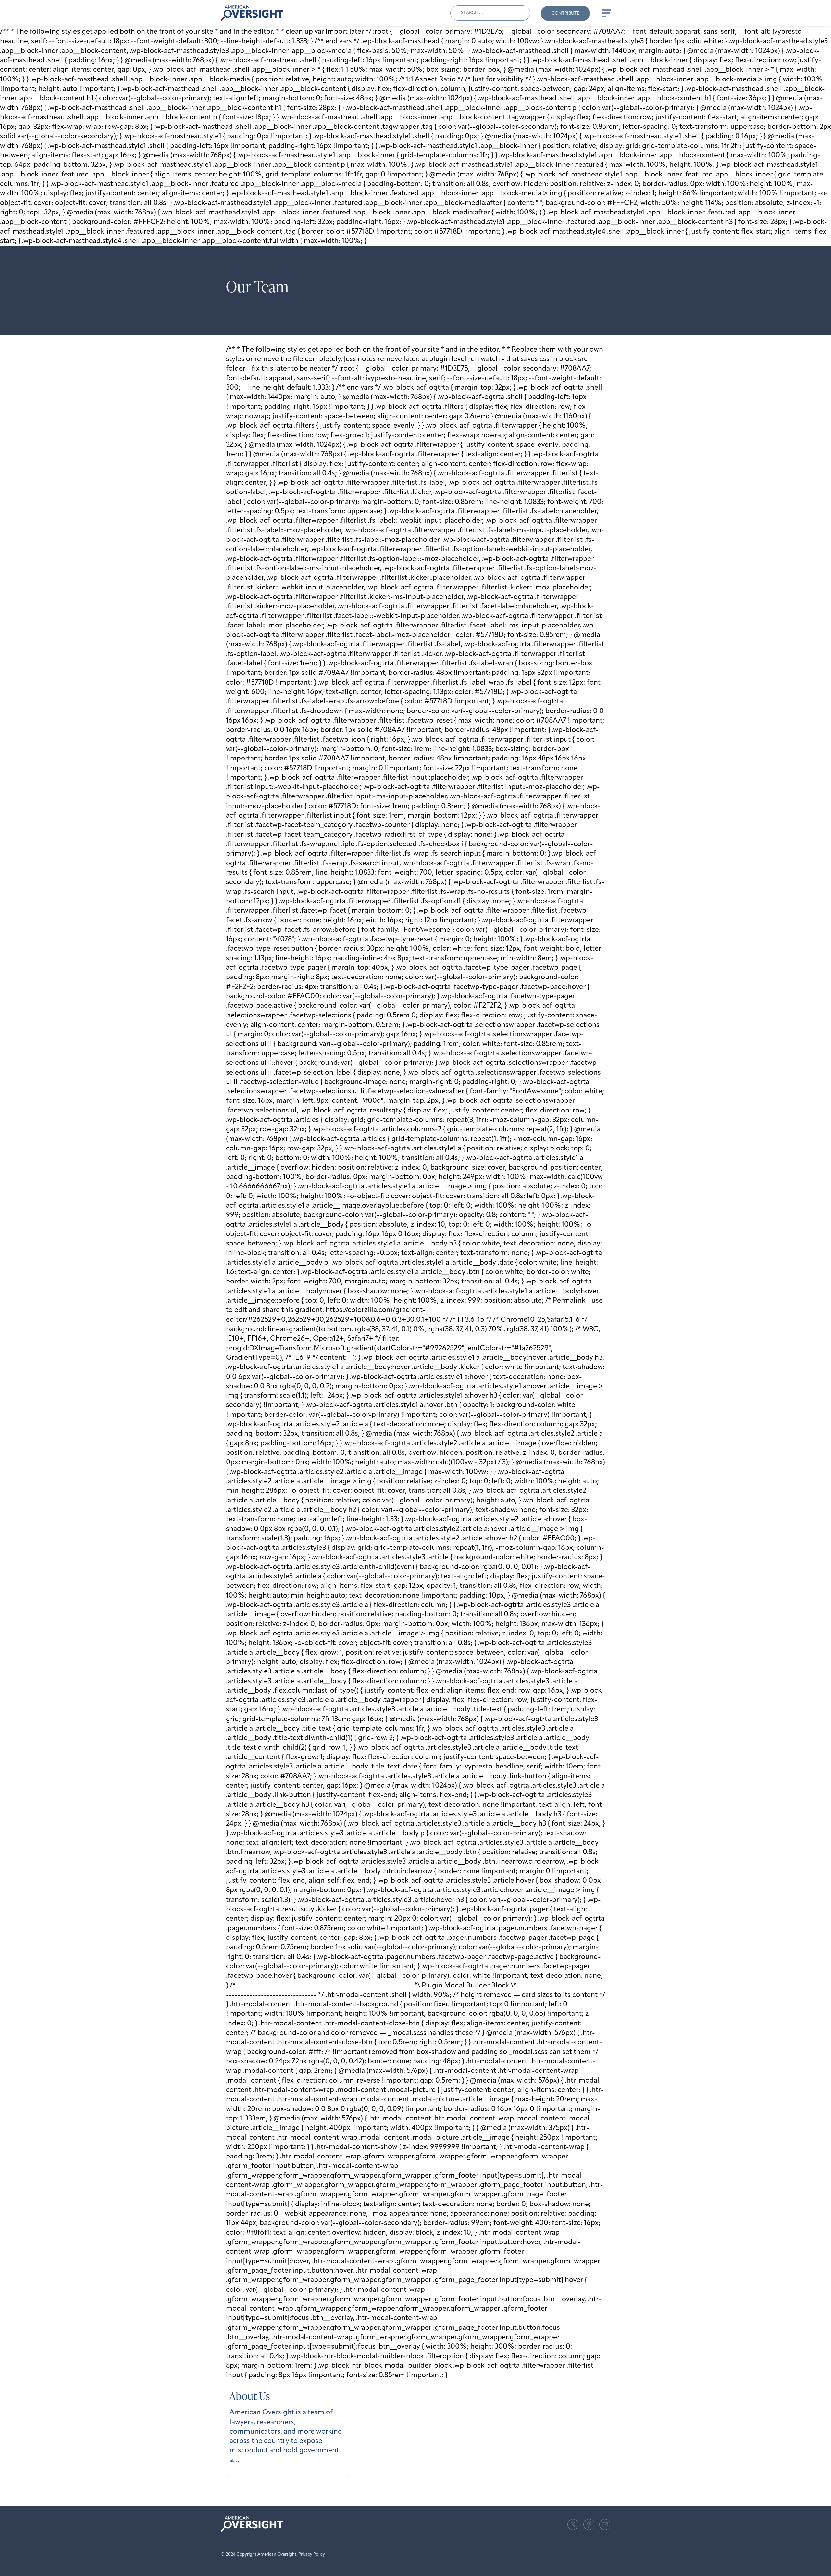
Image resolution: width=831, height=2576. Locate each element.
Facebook (589, 2524)
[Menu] (606, 13)
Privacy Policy (312, 2554)
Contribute (565, 13)
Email (605, 2524)
